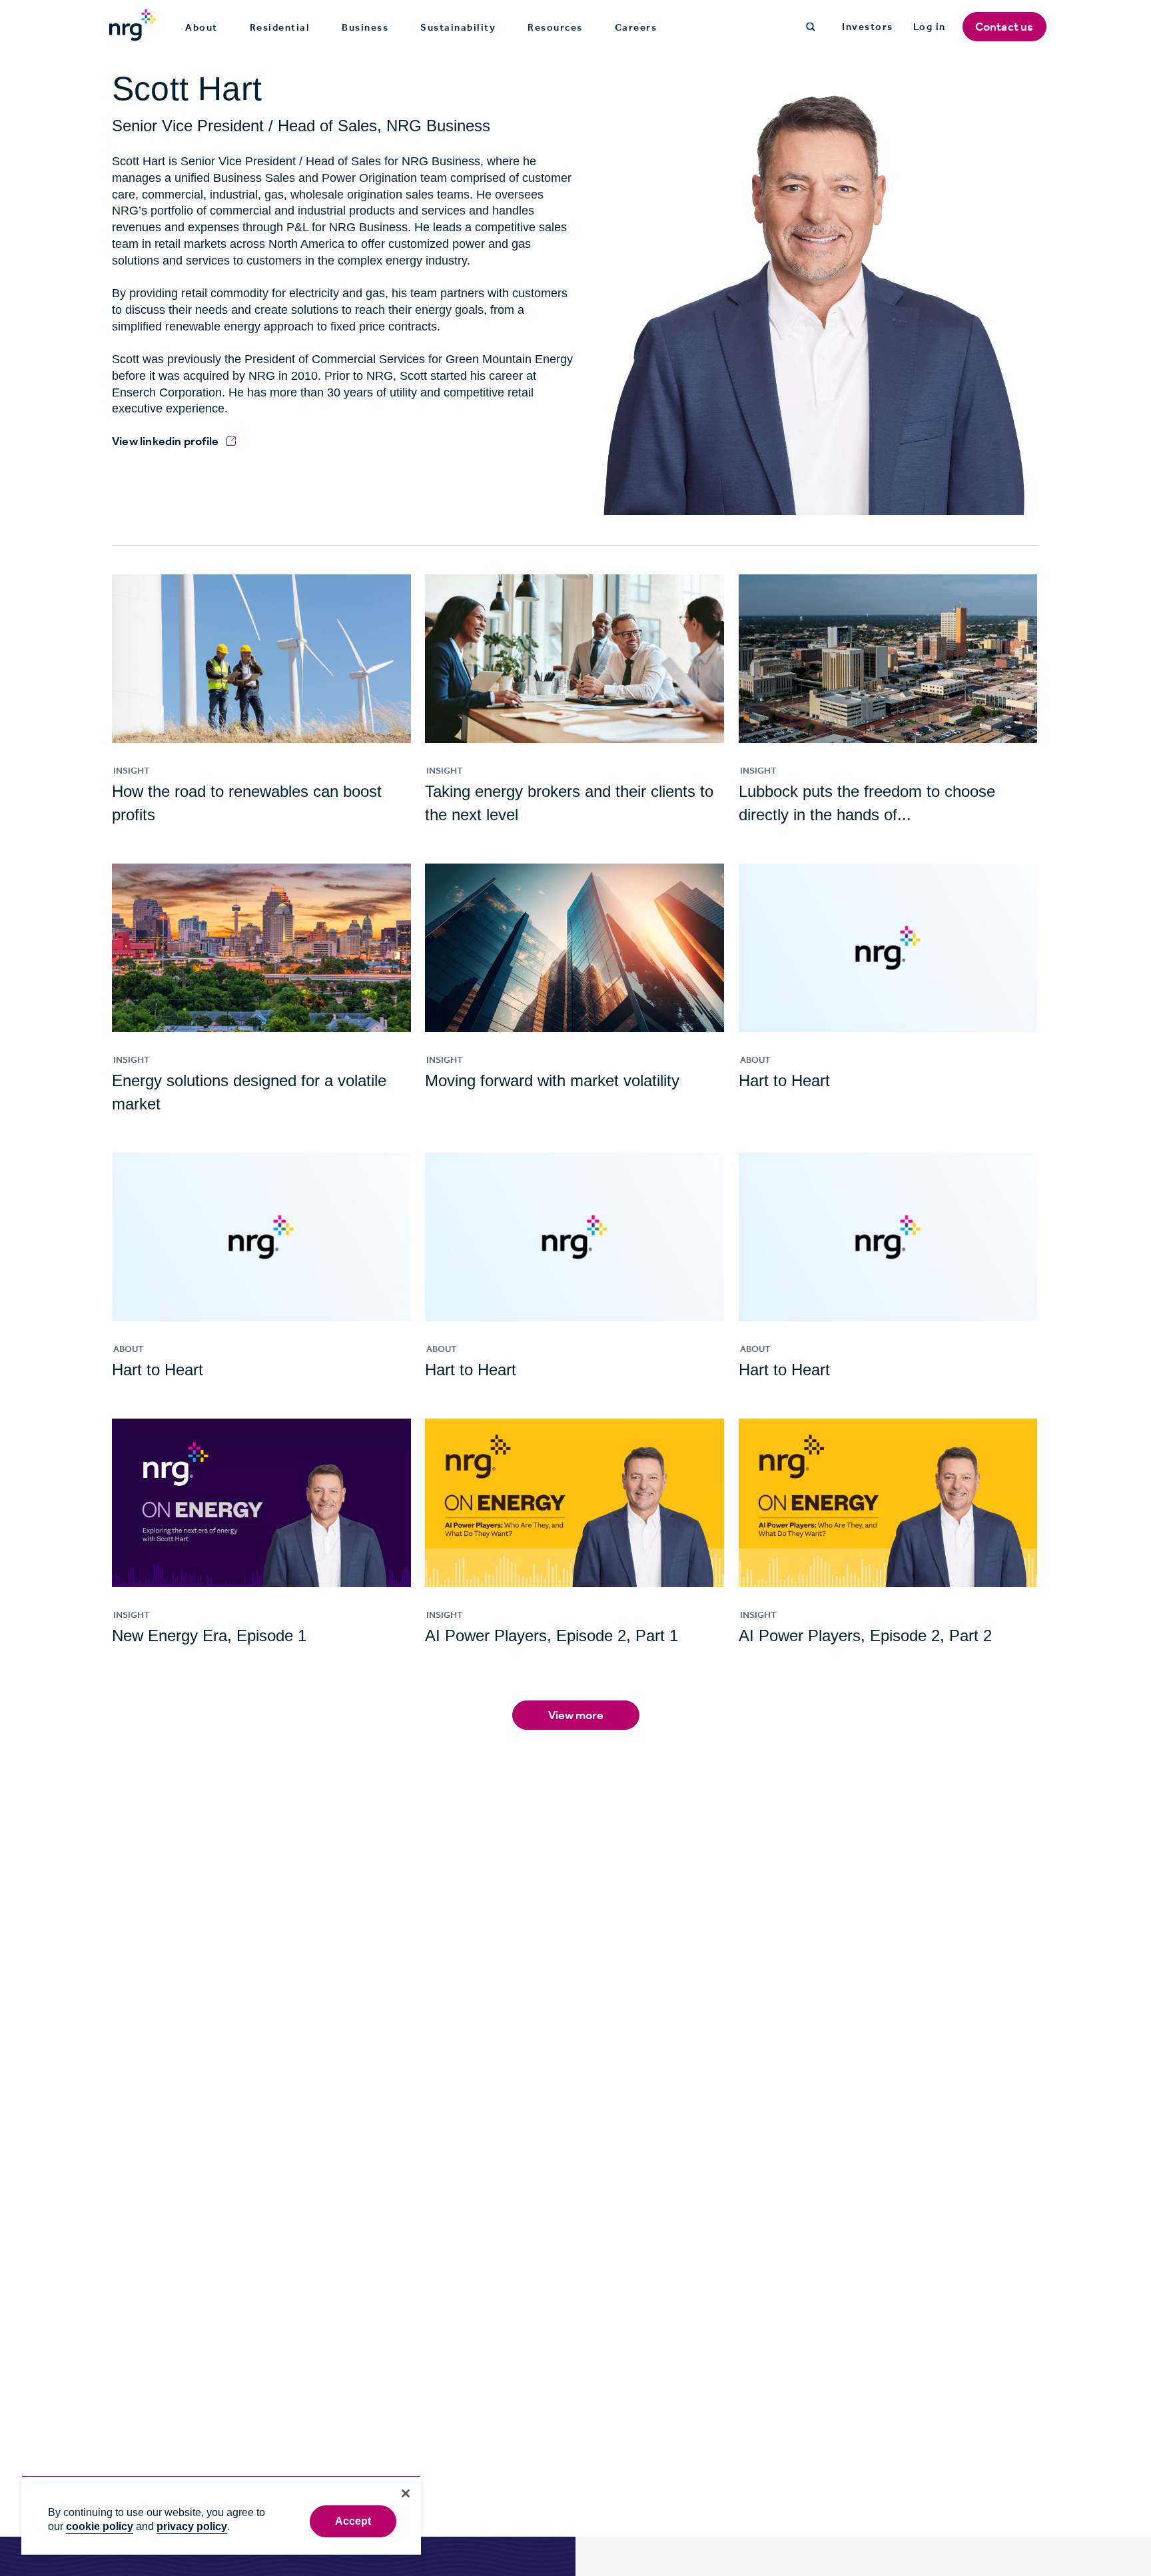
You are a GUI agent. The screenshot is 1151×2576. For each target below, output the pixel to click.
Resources (555, 27)
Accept (353, 2521)
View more (576, 1715)
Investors (868, 27)
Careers (636, 27)
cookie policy (100, 2526)
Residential (280, 27)
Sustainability (458, 27)
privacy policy (192, 2526)
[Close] (406, 2493)
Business (365, 27)
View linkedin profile (165, 441)
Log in (930, 27)
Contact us (1004, 27)
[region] (221, 2515)
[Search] (811, 27)
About (201, 27)
